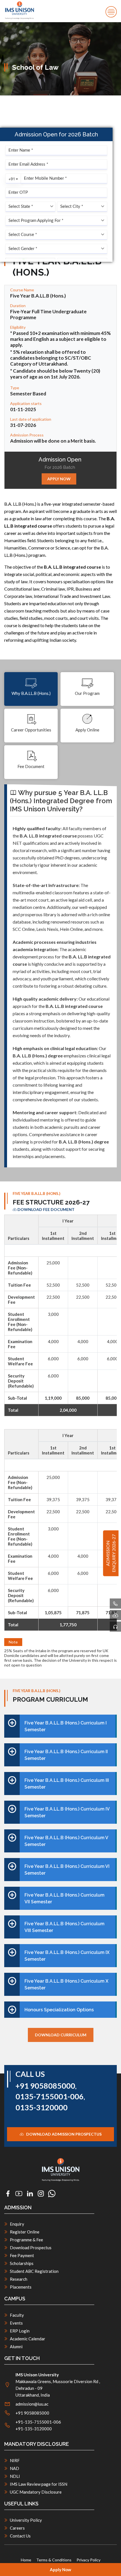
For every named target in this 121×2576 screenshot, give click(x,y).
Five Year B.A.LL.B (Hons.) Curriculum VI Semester (67, 1870)
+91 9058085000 (45, 2086)
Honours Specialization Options (59, 2010)
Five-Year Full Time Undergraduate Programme (48, 314)
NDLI (15, 2476)
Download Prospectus (31, 2248)
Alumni (16, 2347)
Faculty (17, 2315)
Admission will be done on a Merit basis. (53, 441)
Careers (17, 2528)
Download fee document (46, 1210)
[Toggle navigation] (111, 12)
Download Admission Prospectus (63, 2134)
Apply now (59, 479)
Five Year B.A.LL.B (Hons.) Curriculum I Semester (66, 1726)
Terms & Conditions (54, 2560)
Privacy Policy (88, 2560)
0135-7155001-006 (50, 2097)
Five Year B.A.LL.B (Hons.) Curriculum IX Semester (67, 1956)
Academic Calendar (28, 2339)
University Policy (26, 2520)
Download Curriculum (61, 2035)
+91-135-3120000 (34, 2429)
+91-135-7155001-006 (38, 2422)
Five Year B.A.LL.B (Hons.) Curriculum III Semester (67, 1784)
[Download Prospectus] (115, 1615)
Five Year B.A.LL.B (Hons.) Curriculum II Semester (66, 1755)
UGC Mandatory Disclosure (36, 2492)
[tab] (31, 689)
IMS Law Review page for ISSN (39, 2484)
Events (16, 2323)
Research (19, 2279)
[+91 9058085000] (115, 1604)
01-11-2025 (23, 409)
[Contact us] (115, 1627)
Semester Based (28, 394)
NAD (14, 2468)
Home (26, 2560)
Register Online (25, 2232)
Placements (21, 2287)
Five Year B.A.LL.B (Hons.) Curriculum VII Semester (64, 1898)
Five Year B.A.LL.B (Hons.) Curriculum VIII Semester (64, 1927)
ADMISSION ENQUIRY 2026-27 (111, 1553)
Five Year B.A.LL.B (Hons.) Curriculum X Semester (66, 1984)
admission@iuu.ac (32, 2404)
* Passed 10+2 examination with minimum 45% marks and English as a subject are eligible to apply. (60, 339)
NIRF (15, 2460)
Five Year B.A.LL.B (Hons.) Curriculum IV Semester (67, 1812)
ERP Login (20, 2331)
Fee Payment (22, 2255)
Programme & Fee (26, 2240)
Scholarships (22, 2263)
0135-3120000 (42, 2107)
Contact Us (20, 2536)
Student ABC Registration (34, 2271)
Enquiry (17, 2224)
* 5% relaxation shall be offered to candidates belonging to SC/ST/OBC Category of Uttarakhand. (51, 358)
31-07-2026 (23, 425)
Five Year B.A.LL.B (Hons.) (38, 296)
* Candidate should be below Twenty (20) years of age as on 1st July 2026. (55, 374)
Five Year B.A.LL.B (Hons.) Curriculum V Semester (66, 1841)
